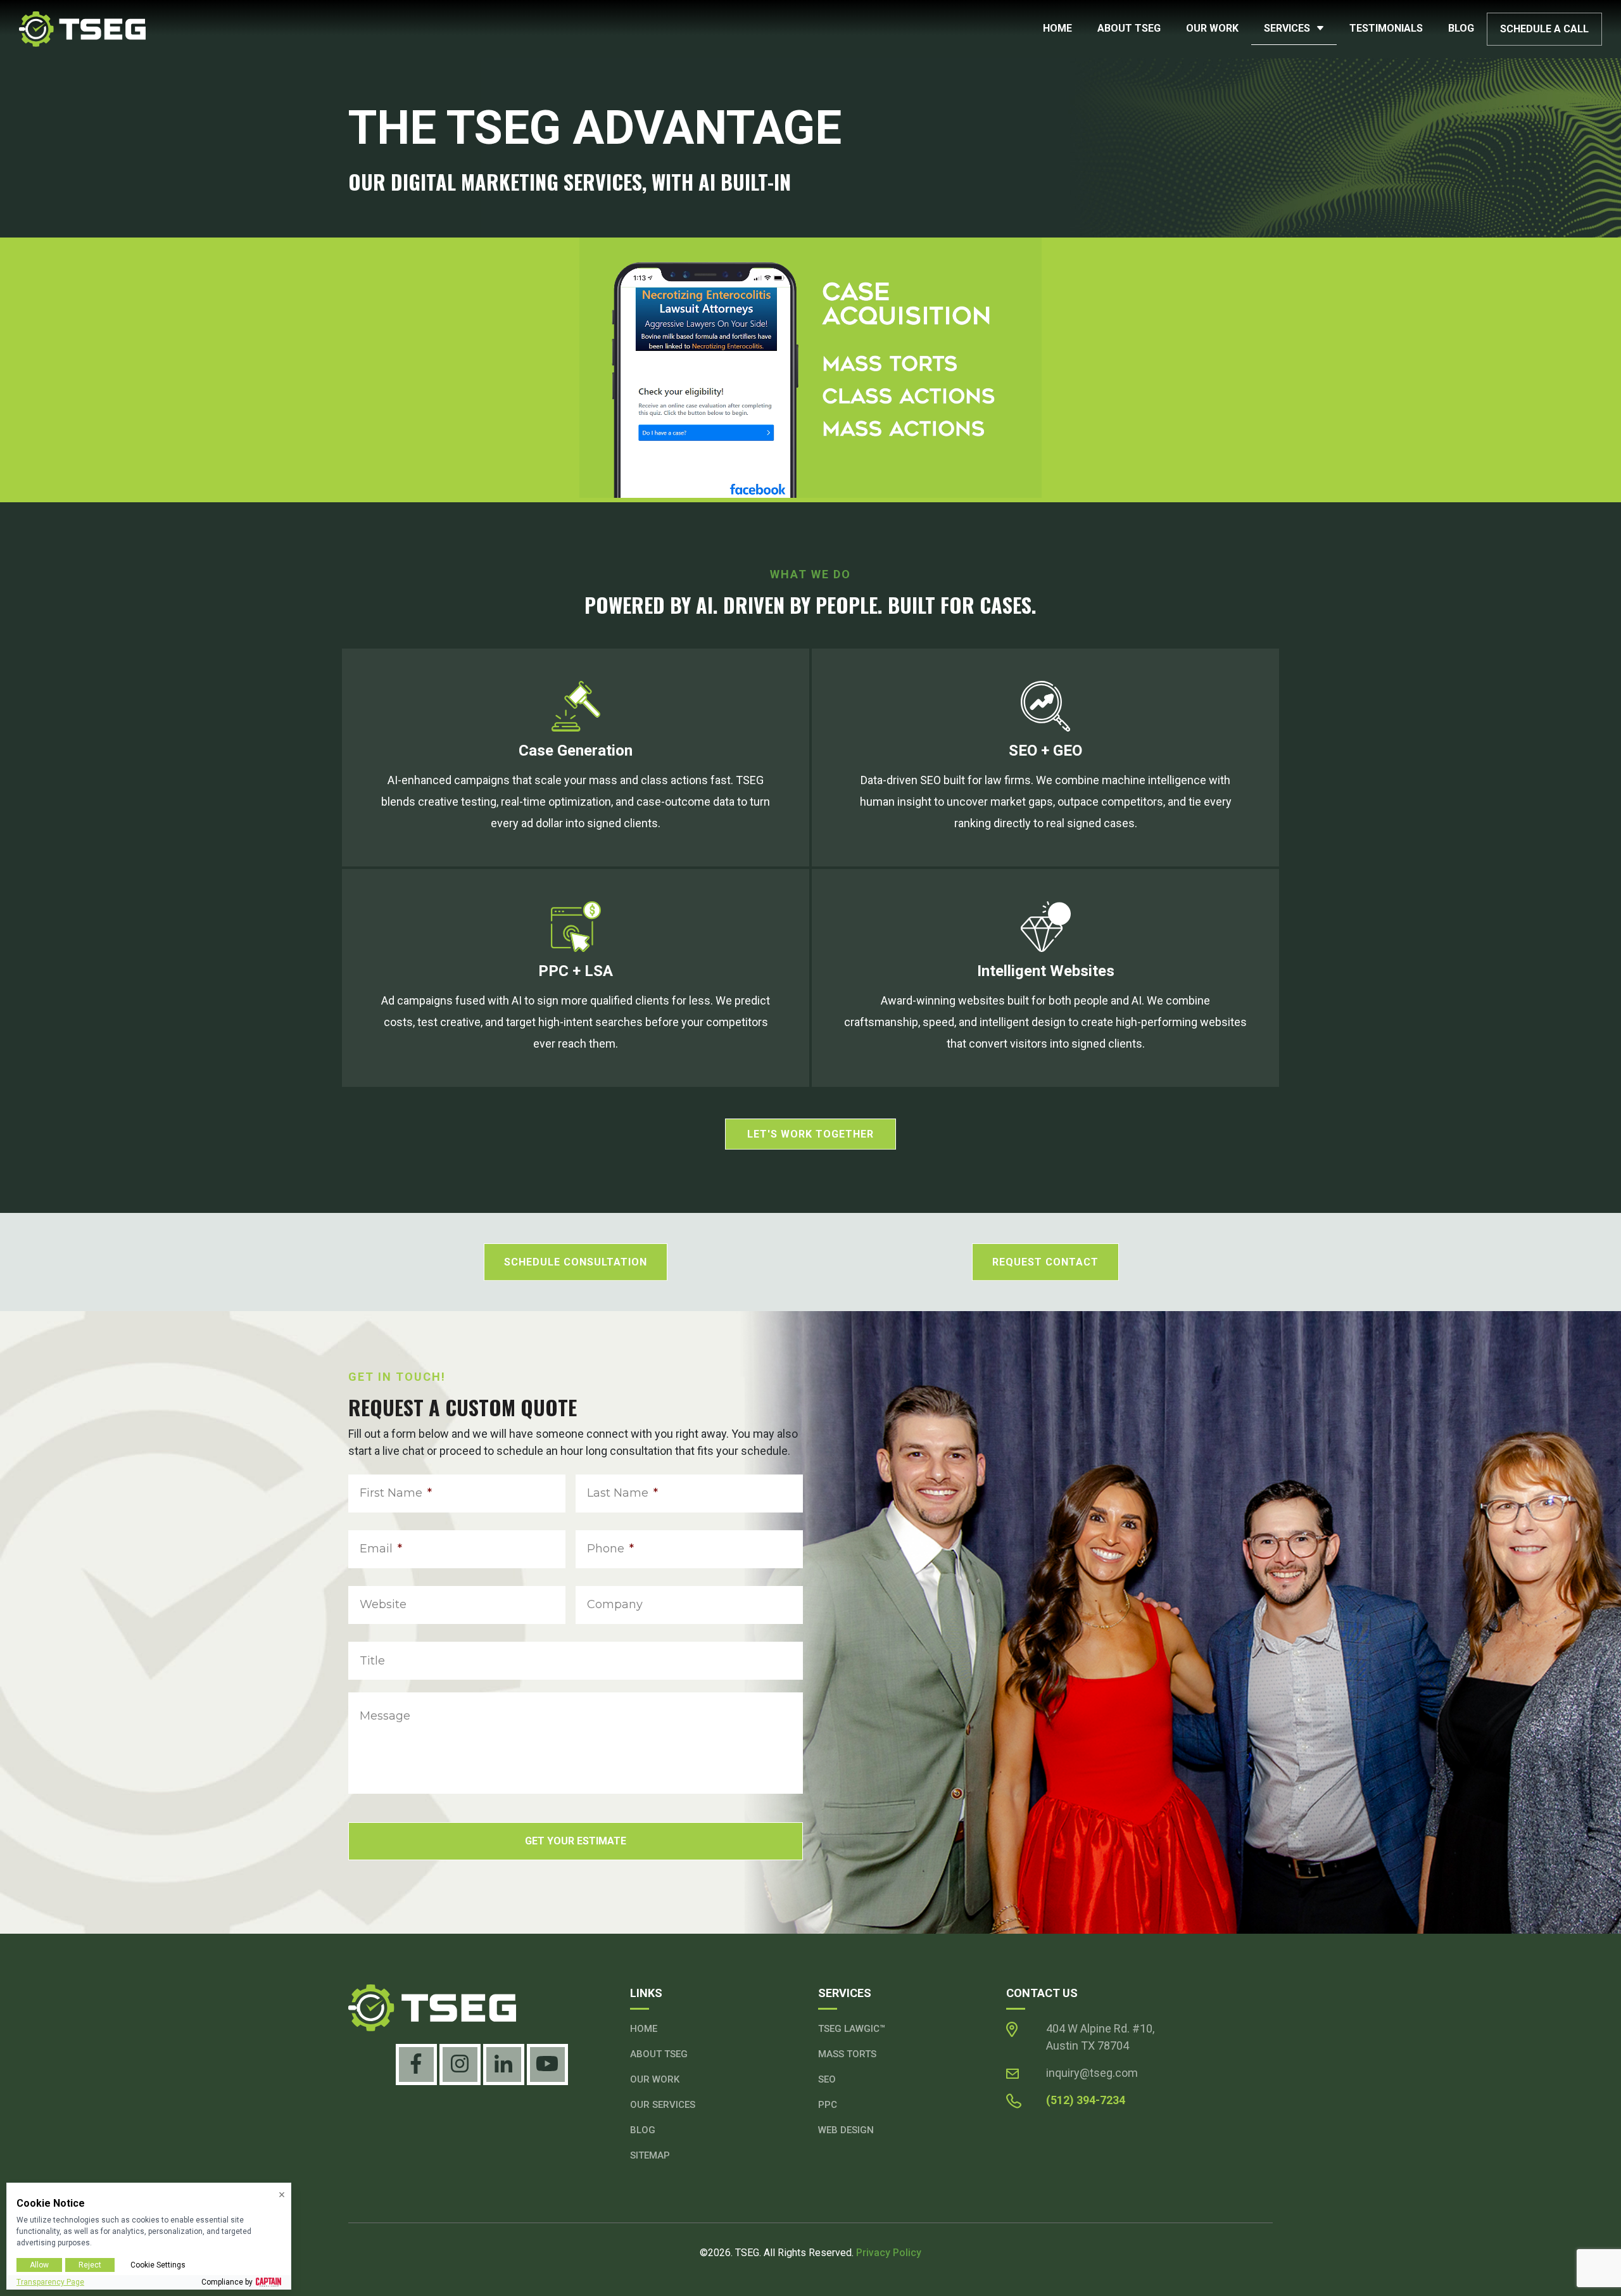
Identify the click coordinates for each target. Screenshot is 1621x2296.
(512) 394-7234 (1086, 2100)
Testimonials (1386, 28)
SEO (827, 2079)
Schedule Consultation (576, 1262)
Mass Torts (847, 2054)
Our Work (1212, 28)
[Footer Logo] (482, 2008)
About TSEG (1129, 28)
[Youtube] (547, 2064)
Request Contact (1045, 1262)
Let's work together (810, 1134)
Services (1287, 28)
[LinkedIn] (504, 2064)
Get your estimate (576, 1841)
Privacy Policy (889, 2253)
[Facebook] (416, 2064)
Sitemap (650, 2155)
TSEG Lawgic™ (852, 2029)
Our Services (663, 2105)
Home (1057, 28)
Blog (1461, 28)
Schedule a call (1544, 29)
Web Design (846, 2130)
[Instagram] (460, 2064)
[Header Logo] (82, 28)
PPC (828, 2105)
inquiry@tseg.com (1092, 2073)
